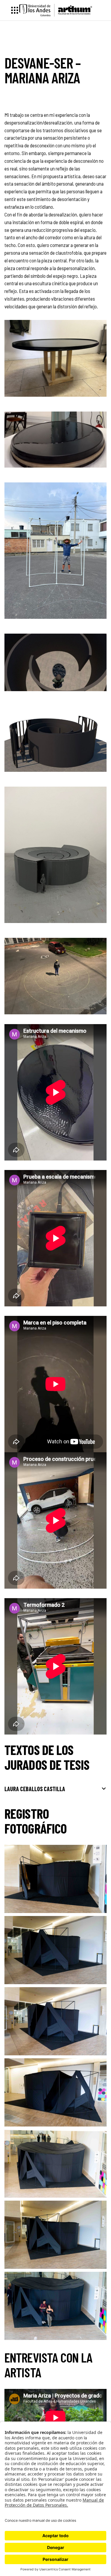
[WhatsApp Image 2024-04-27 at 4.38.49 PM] (55, 739)
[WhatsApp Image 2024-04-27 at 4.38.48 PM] (55, 440)
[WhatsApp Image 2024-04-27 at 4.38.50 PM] (55, 855)
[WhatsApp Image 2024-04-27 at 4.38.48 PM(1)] (55, 551)
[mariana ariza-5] (55, 2235)
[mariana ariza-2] (55, 1950)
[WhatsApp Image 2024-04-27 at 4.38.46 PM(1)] (55, 358)
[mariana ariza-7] (55, 2306)
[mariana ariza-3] (55, 2092)
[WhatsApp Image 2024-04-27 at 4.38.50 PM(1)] (55, 976)
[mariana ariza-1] (55, 1879)
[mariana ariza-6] (55, 2164)
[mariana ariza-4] (55, 2021)
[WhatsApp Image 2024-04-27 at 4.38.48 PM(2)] (55, 662)
